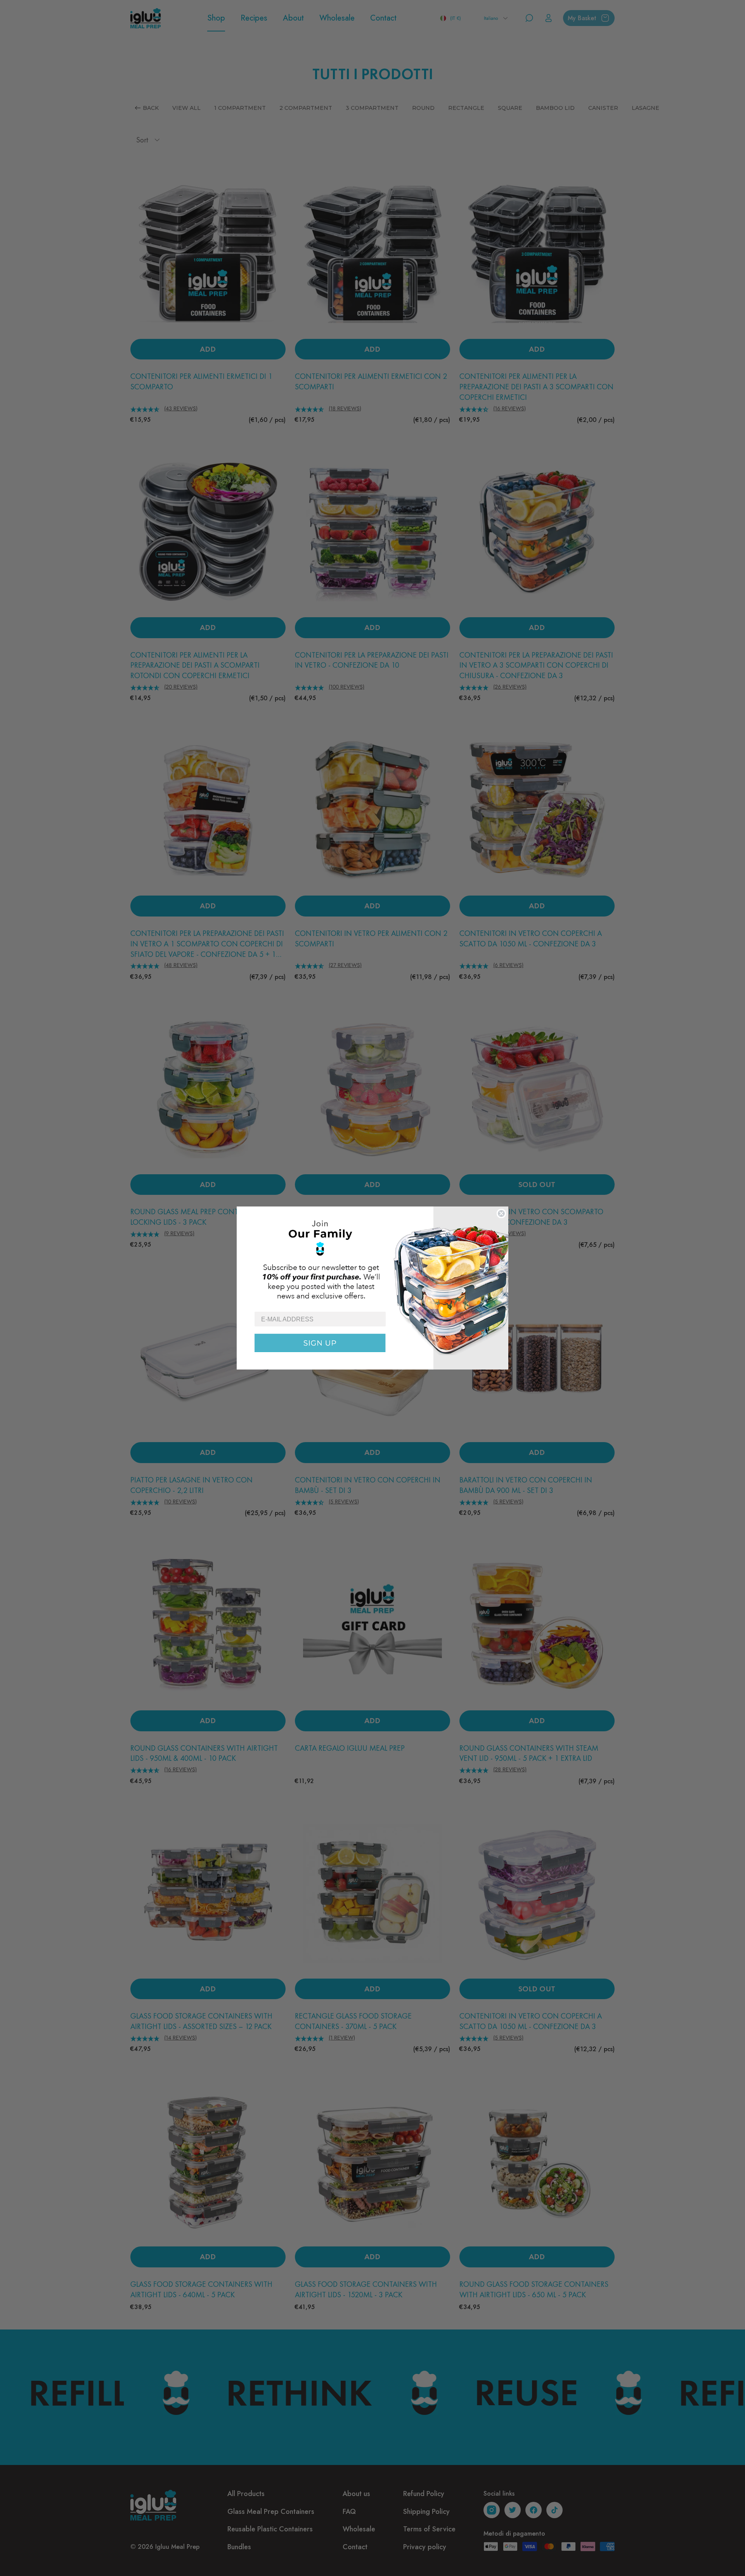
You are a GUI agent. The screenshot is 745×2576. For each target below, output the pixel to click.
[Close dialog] (501, 1213)
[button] (372, 1259)
